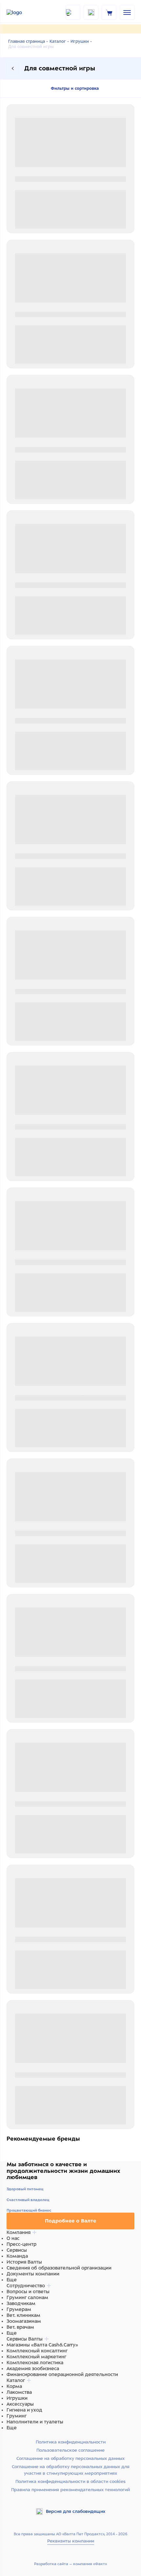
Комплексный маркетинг (36, 2357)
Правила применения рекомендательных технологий (70, 2490)
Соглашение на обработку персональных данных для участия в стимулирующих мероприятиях (71, 2470)
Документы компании (33, 2274)
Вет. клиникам (23, 2315)
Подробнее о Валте (70, 2221)
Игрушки (17, 2398)
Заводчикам (21, 2303)
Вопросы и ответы (28, 2292)
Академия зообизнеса (33, 2368)
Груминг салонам (27, 2297)
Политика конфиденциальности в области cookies (70, 2481)
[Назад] (13, 68)
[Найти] (73, 12)
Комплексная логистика (35, 2363)
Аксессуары (20, 2404)
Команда (17, 2256)
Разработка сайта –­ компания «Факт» (70, 2564)
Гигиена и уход (24, 2410)
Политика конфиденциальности (71, 2442)
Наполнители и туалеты (35, 2422)
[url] (109, 12)
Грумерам (19, 2309)
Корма (14, 2386)
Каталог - (59, 41)
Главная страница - (28, 41)
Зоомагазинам (24, 2321)
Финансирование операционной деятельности (62, 2374)
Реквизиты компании (71, 2541)
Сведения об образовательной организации (59, 2268)
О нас (13, 2238)
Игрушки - (81, 41)
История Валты (24, 2262)
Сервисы (17, 2250)
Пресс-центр (21, 2244)
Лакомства (19, 2392)
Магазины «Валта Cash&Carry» (42, 2345)
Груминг (17, 2416)
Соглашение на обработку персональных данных (70, 2458)
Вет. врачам (20, 2327)
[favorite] (91, 12)
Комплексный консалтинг (37, 2351)
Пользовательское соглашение (70, 2450)
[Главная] (23, 12)
